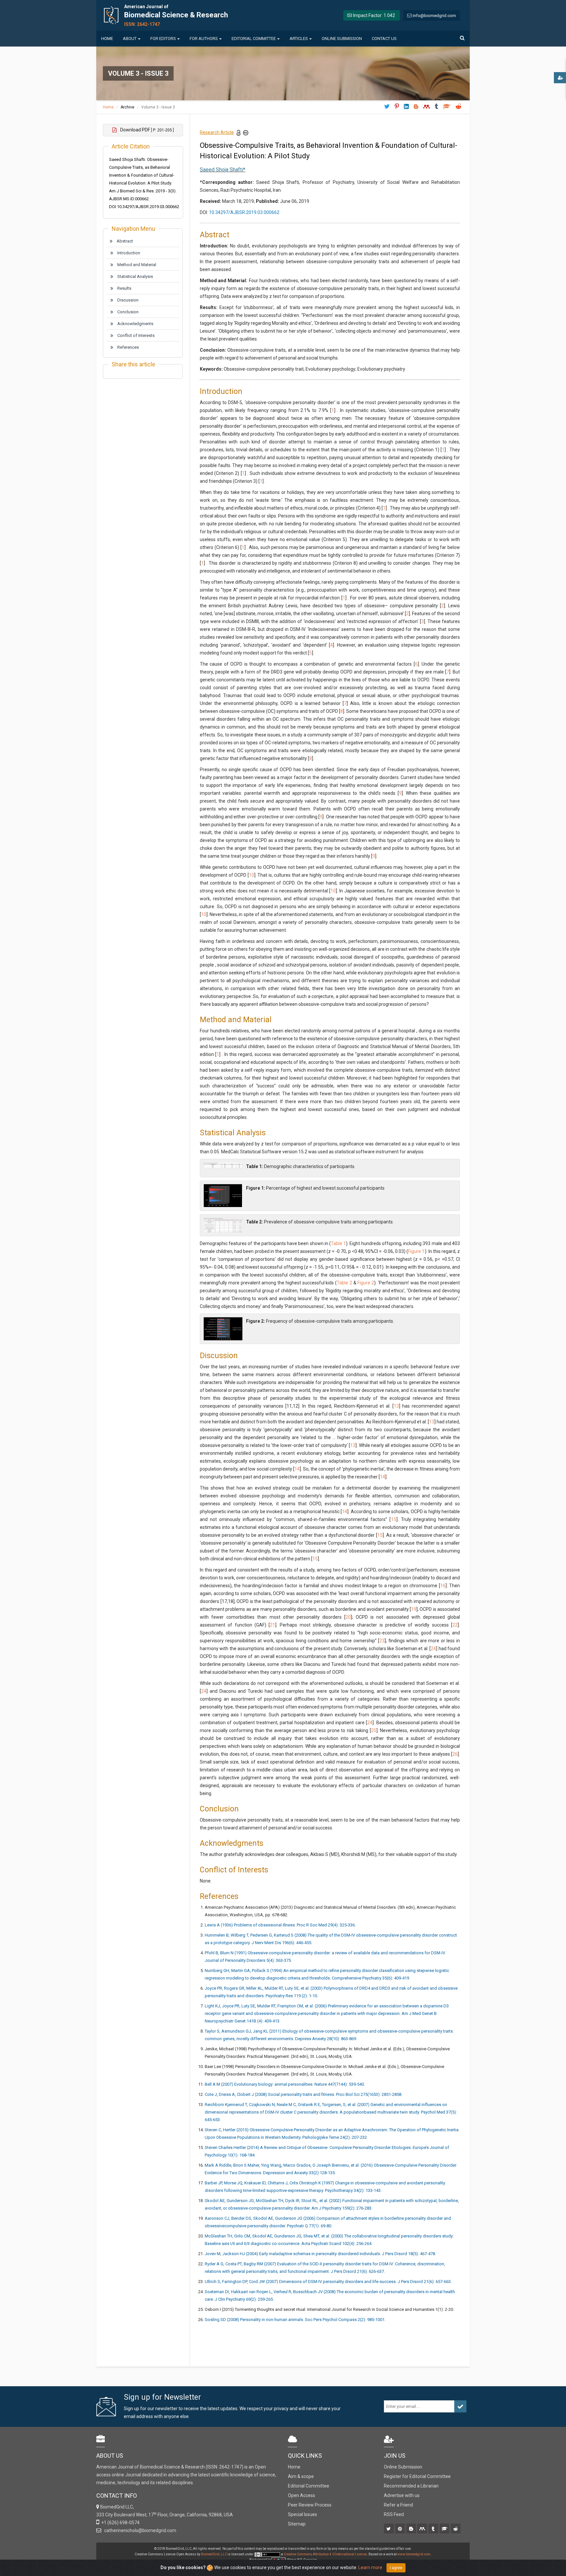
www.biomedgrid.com (414, 2554)
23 (382, 1641)
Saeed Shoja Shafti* (223, 170)
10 (252, 875)
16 (443, 1586)
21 (273, 1625)
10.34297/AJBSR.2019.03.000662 (244, 212)
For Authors (204, 39)
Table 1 (338, 1243)
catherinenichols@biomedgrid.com (139, 2530)
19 (414, 1609)
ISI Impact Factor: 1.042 (371, 15)
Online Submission (342, 39)
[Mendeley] (423, 2529)
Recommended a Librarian (411, 2486)
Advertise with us (402, 2495)
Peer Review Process (310, 2505)
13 (396, 1406)
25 (374, 1730)
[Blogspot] (412, 2529)
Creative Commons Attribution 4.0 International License (325, 2554)
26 (455, 1754)
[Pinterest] (400, 2529)
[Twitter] (389, 2529)
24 (433, 1649)
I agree (396, 2568)
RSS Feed (394, 2514)
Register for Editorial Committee (417, 2476)
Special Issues (302, 2514)
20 (348, 1617)
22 (455, 1625)
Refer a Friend (398, 2505)
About (130, 39)
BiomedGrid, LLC (214, 2554)
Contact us (384, 39)
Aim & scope (301, 2476)
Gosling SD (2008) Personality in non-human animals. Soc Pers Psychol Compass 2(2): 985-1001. (295, 2320)
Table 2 (344, 1283)
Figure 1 (416, 1251)
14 (297, 1469)
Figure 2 (366, 1283)
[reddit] (456, 2529)
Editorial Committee (254, 39)
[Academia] (445, 2529)
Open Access (302, 2495)
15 (394, 1519)
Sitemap (297, 2524)
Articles (299, 39)
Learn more (370, 2567)
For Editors (163, 39)
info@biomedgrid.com (434, 16)
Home (107, 39)
